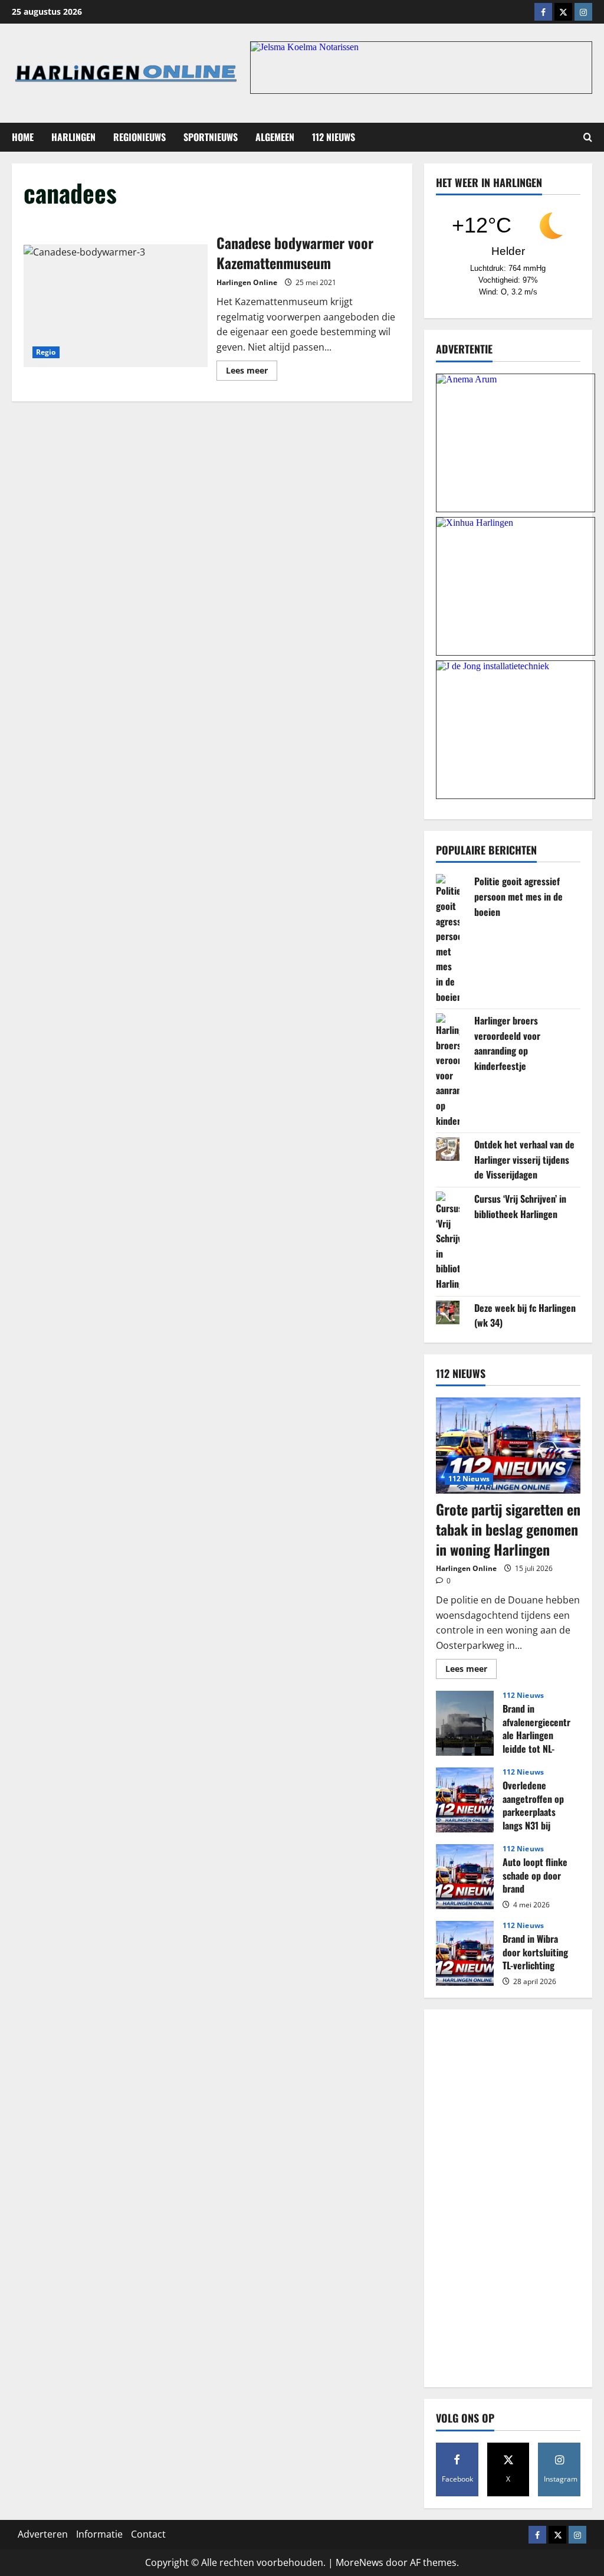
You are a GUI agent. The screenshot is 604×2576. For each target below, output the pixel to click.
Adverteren (43, 2534)
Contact (148, 2534)
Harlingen (73, 137)
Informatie (99, 2534)
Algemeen (275, 137)
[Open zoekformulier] (588, 137)
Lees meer (252, 372)
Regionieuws (139, 137)
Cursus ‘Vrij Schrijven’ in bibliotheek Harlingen (520, 1206)
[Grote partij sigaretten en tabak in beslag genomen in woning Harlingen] (508, 1446)
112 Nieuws (334, 137)
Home (23, 137)
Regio (46, 352)
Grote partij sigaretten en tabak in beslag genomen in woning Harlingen (508, 1529)
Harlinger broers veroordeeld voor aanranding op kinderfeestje (507, 1043)
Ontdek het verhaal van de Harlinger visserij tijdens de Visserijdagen (524, 1159)
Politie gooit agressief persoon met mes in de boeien (518, 896)
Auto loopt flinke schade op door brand (465, 1877)
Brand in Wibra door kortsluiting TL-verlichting (465, 1953)
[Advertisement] (508, 2198)
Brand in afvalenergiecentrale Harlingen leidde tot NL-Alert (465, 1723)
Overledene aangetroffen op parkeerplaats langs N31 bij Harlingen (465, 1800)
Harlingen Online (247, 282)
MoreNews (360, 2562)
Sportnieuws (211, 137)
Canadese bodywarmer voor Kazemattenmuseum (116, 306)
